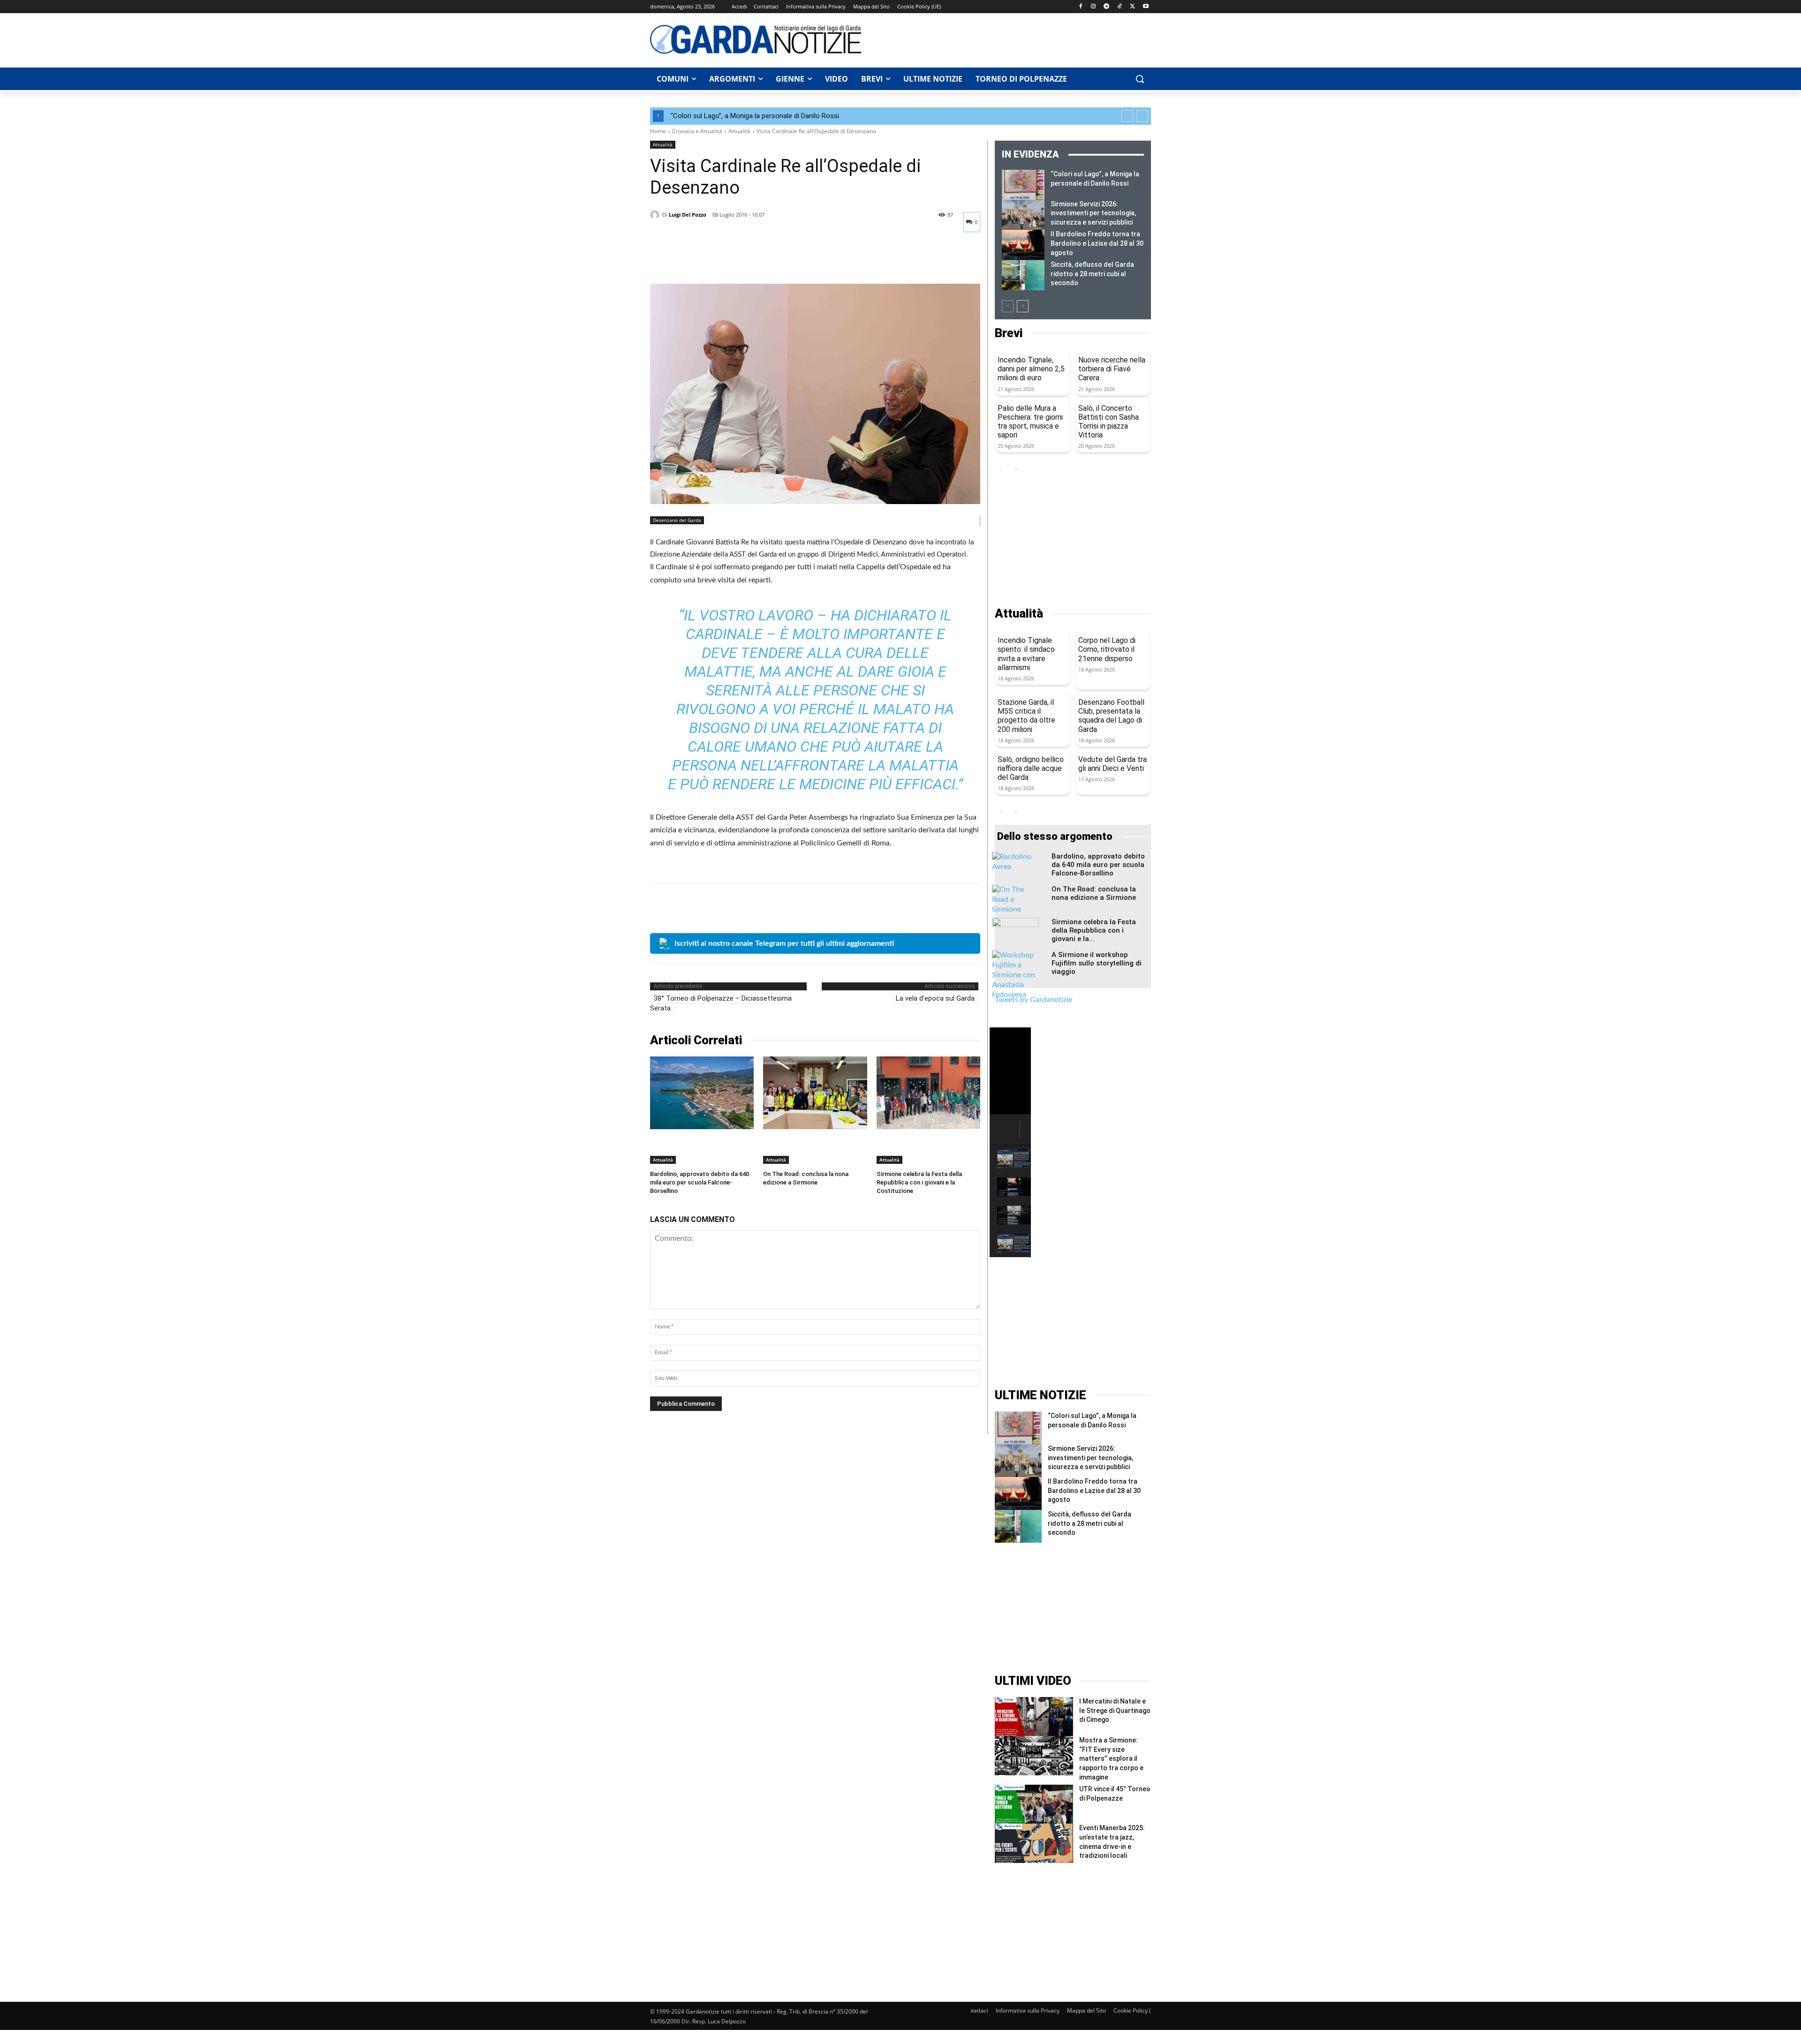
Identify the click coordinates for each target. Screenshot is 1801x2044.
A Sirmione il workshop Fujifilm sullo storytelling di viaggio (1097, 963)
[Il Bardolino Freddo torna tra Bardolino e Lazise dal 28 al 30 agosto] (1023, 245)
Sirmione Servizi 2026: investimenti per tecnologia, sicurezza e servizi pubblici (1093, 213)
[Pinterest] (703, 260)
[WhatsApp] (724, 260)
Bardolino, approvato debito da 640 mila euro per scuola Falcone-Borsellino (700, 1182)
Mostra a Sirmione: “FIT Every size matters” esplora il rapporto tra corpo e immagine (1111, 1758)
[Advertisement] (1011, 39)
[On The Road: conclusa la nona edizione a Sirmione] (815, 1093)
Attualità (739, 131)
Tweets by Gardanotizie (1033, 1000)
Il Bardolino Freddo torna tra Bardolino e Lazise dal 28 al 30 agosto (1097, 243)
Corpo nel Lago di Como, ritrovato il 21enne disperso (1107, 649)
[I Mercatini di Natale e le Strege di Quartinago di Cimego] (1034, 1716)
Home (658, 131)
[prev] (1127, 116)
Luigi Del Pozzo (688, 215)
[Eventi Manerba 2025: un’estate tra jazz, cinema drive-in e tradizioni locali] (1034, 1843)
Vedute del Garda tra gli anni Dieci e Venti (1112, 764)
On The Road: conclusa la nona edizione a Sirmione (1094, 893)
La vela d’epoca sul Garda (935, 998)
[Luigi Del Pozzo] (656, 215)
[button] (1140, 79)
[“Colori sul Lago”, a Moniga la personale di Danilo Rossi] (1023, 185)
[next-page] (1023, 306)
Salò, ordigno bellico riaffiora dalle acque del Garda (1031, 768)
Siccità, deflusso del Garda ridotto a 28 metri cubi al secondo (1092, 274)
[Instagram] (1093, 7)
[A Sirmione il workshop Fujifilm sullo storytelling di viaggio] (1015, 975)
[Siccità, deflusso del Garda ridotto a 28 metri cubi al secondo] (1023, 275)
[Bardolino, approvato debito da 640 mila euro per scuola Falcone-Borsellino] (702, 1093)
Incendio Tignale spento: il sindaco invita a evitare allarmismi (1026, 654)
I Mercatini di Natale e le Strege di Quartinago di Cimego (1115, 1710)
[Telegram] (1107, 7)
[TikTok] (1120, 7)
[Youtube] (1146, 7)
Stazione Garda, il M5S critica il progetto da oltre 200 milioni (1026, 716)
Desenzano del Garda (677, 520)
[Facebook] (1080, 7)
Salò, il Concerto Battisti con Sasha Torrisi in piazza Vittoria (1109, 422)
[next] (1142, 116)
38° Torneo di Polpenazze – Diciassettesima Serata (721, 1003)
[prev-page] (1008, 306)
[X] (1132, 7)
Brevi (1009, 333)
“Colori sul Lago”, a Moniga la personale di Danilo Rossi (755, 116)
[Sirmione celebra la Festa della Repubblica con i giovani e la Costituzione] (928, 1093)
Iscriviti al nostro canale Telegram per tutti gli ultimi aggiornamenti (784, 943)
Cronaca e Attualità (697, 131)
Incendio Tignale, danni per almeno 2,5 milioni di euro (1031, 369)
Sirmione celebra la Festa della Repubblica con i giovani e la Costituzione (919, 1182)
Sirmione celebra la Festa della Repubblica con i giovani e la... (1094, 930)
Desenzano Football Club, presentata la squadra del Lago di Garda (1111, 716)
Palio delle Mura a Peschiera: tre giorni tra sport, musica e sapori (1030, 422)
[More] (746, 260)
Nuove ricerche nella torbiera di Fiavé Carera (1112, 369)
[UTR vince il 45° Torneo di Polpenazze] (1034, 1804)
